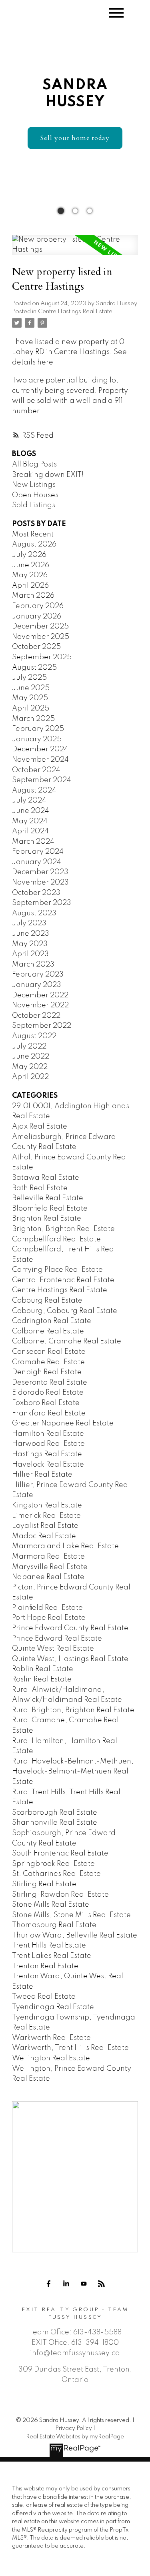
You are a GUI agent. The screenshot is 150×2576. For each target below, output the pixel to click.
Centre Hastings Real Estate (75, 312)
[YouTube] (84, 2284)
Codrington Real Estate (52, 1321)
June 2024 (31, 811)
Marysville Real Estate (50, 1567)
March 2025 (33, 719)
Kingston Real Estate (47, 1505)
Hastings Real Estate (47, 1454)
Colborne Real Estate (48, 1331)
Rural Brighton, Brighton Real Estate (73, 1710)
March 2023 (33, 965)
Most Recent (33, 534)
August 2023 (34, 913)
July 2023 (29, 923)
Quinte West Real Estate (53, 1649)
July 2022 (29, 1047)
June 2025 (31, 688)
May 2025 (30, 698)
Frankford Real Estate (49, 1413)
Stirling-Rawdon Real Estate (60, 1895)
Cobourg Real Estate (47, 1301)
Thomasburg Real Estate (54, 1925)
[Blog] (102, 2284)
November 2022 (40, 1005)
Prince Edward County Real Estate (70, 1628)
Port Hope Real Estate (49, 1618)
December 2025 (40, 626)
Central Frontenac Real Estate (63, 1280)
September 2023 (42, 903)
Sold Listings (34, 505)
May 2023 (30, 944)
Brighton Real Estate (47, 1219)
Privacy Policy (74, 2428)
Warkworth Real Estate (51, 2038)
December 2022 (40, 995)
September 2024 (42, 780)
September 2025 (42, 657)
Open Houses (35, 495)
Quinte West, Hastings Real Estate (70, 1659)
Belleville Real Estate (48, 1198)
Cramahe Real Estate (48, 1362)
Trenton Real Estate (45, 1966)
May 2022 (30, 1067)
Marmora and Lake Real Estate (65, 1546)
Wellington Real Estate (51, 2058)
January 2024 (37, 862)
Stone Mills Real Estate (51, 1905)
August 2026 (34, 544)
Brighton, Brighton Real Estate (63, 1229)
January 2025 (37, 739)
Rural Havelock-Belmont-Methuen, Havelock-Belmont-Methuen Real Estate (73, 1772)
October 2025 (36, 647)
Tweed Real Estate (44, 1997)
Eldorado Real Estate (48, 1393)
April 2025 (31, 709)
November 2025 (41, 637)
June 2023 (31, 934)
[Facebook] (49, 2284)
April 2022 (30, 1077)
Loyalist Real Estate (45, 1526)
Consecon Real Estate (49, 1352)
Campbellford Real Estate (56, 1239)
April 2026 (30, 586)
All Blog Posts (34, 464)
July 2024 (29, 801)
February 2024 (38, 852)
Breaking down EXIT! (48, 475)
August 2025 (34, 668)
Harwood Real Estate (48, 1444)
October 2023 (36, 893)
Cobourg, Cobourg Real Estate (65, 1311)
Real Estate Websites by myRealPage (75, 2437)
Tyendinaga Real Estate (53, 2007)
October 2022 (36, 1016)
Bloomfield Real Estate (50, 1209)
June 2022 (31, 1057)
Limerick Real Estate (46, 1516)
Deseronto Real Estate (50, 1383)
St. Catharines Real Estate (56, 1874)
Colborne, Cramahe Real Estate (67, 1341)
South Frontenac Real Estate (60, 1853)
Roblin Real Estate (43, 1669)
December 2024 (40, 749)
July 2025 (29, 678)
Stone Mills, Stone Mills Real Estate (71, 1915)
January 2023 (37, 985)
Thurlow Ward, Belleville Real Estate (75, 1936)
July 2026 (29, 555)
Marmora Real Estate (48, 1557)
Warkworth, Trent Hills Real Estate (70, 2048)
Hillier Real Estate (42, 1475)
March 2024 (33, 842)
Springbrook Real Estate (53, 1864)
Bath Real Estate (40, 1188)
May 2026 (30, 575)
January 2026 (37, 616)
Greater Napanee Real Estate (63, 1423)
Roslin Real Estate (42, 1679)
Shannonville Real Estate (55, 1823)
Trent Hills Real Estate (49, 1946)
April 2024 (30, 831)
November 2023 (40, 883)
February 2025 (38, 729)
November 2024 (40, 760)
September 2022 (42, 1026)
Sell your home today (75, 138)
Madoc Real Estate (44, 1536)
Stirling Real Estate (44, 1884)
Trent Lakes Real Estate (52, 1956)
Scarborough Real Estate (55, 1813)
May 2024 (30, 821)
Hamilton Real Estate (48, 1434)
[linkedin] (66, 2284)
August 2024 (34, 791)
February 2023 (38, 975)
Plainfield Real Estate (47, 1608)
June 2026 (31, 565)
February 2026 (38, 606)
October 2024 (36, 770)
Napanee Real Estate (48, 1577)
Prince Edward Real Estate (57, 1639)
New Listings (34, 485)
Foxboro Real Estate (46, 1403)
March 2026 (33, 596)
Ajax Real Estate (40, 1127)
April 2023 (30, 954)
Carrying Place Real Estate (57, 1270)
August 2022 (34, 1036)
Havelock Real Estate (48, 1465)
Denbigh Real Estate (47, 1372)
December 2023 (40, 872)
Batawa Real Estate (46, 1178)
